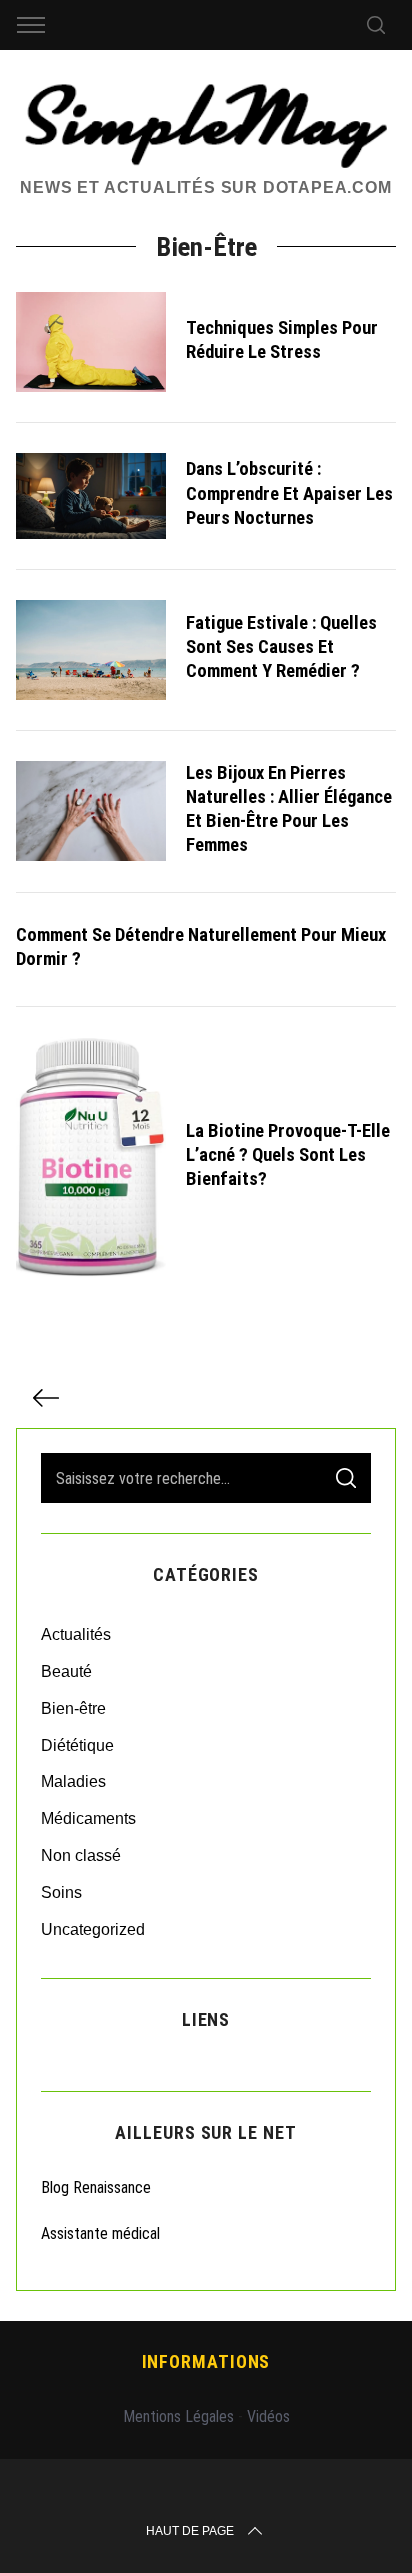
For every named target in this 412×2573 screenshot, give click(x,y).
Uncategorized (93, 1929)
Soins (61, 1892)
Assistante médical (100, 2233)
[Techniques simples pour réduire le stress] (91, 342)
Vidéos (268, 2416)
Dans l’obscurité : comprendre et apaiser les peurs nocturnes (289, 493)
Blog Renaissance (98, 2187)
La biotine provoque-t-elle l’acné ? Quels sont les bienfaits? (288, 1155)
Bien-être (73, 1708)
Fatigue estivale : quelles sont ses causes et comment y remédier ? (281, 647)
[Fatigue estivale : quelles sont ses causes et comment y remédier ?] (91, 650)
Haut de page (190, 2531)
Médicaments (88, 1818)
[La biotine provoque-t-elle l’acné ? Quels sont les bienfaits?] (91, 1157)
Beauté (66, 1671)
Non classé (81, 1855)
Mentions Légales (178, 2416)
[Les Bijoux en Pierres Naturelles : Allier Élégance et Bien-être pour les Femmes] (91, 811)
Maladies (73, 1781)
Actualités (76, 1634)
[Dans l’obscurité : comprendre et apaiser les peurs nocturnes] (91, 496)
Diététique (77, 1745)
